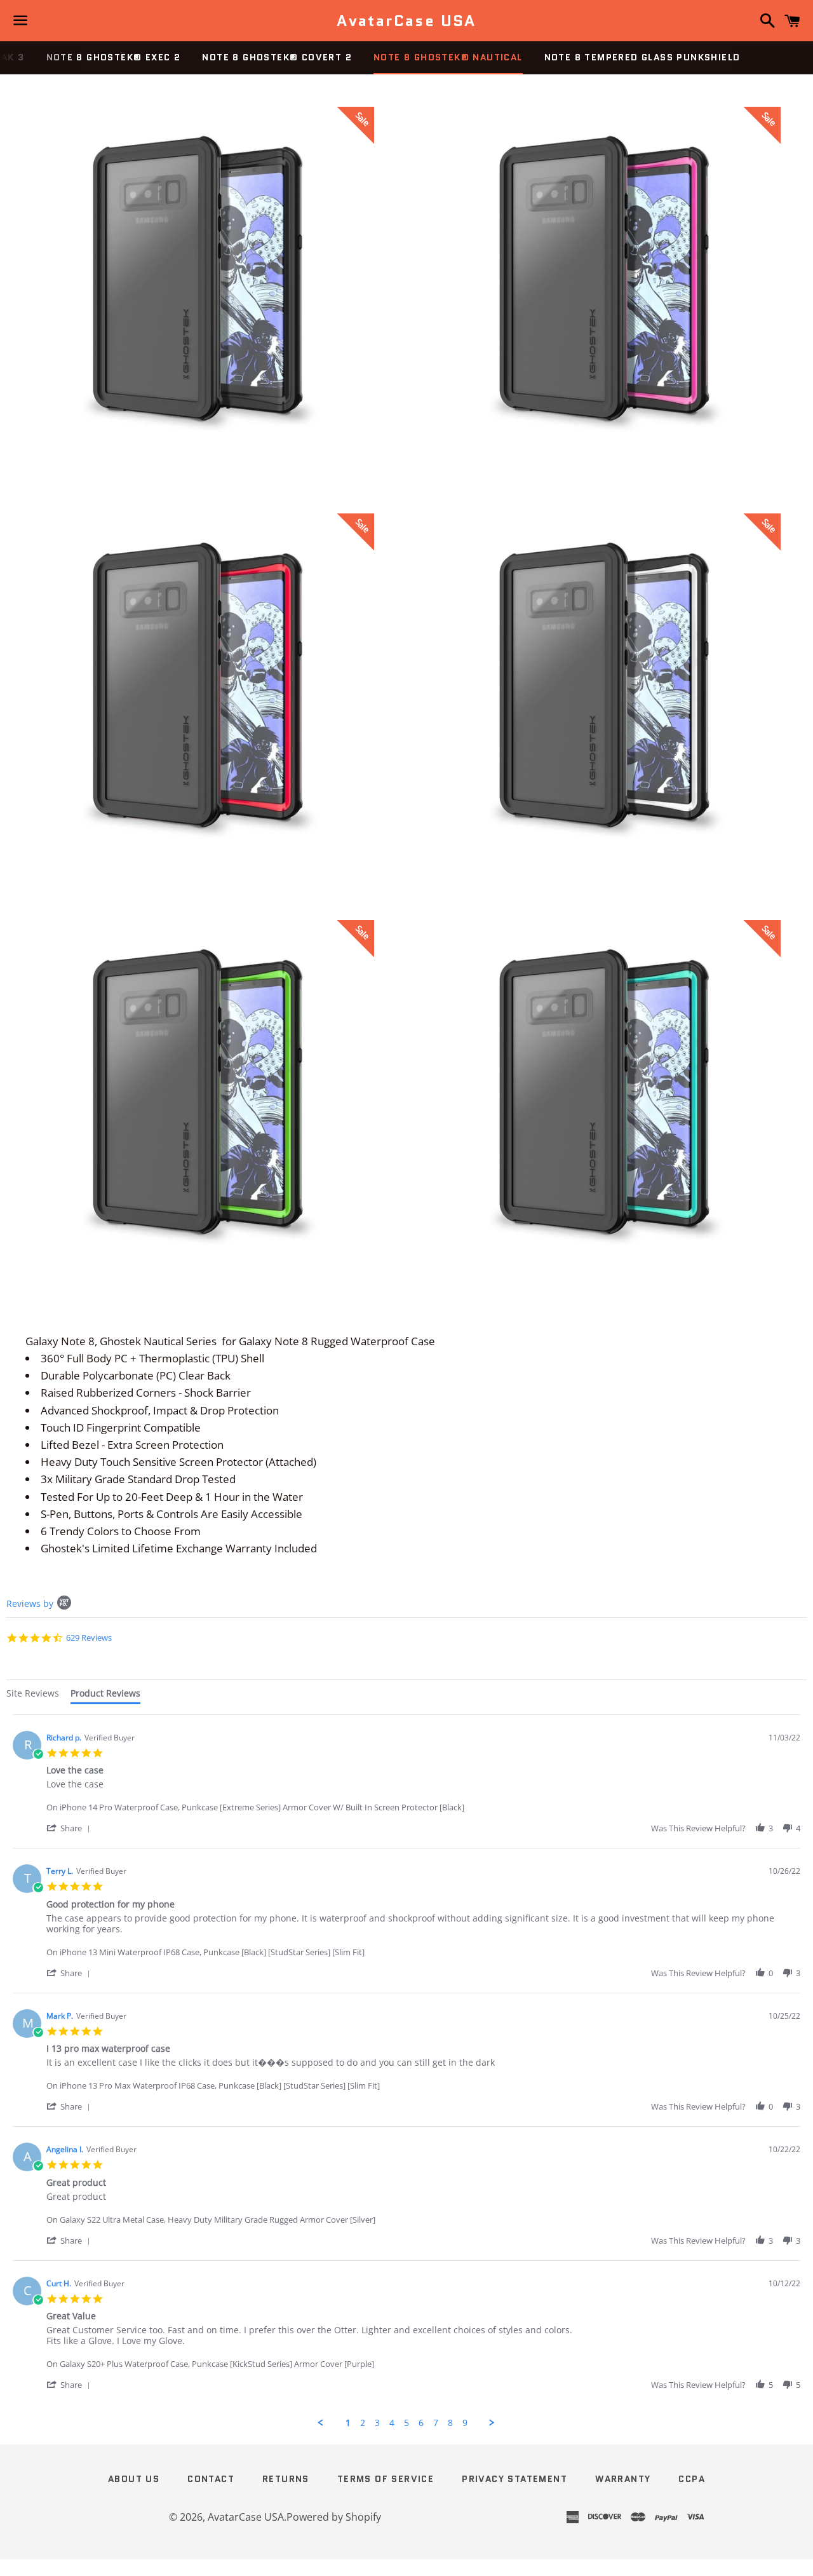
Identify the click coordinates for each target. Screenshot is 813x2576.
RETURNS (286, 2479)
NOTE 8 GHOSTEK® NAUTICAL (448, 57)
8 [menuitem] (450, 2423)
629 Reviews (89, 1637)
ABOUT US (134, 2479)
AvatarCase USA (406, 21)
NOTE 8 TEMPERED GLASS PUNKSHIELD (642, 57)
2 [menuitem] (363, 2423)
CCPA (692, 2479)
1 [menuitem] (348, 2423)
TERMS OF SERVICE (386, 2479)
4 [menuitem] (392, 2423)
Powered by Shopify (334, 2517)
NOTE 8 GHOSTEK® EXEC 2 (114, 57)
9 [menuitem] (465, 2423)
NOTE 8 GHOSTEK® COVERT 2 (277, 57)
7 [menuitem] (436, 2423)
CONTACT (211, 2479)
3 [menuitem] (377, 2423)
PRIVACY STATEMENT (514, 2479)
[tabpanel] (406, 2071)
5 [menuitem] (406, 2423)
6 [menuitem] (421, 2423)
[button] (71, 1828)
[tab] (33, 1695)
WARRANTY (623, 2479)
